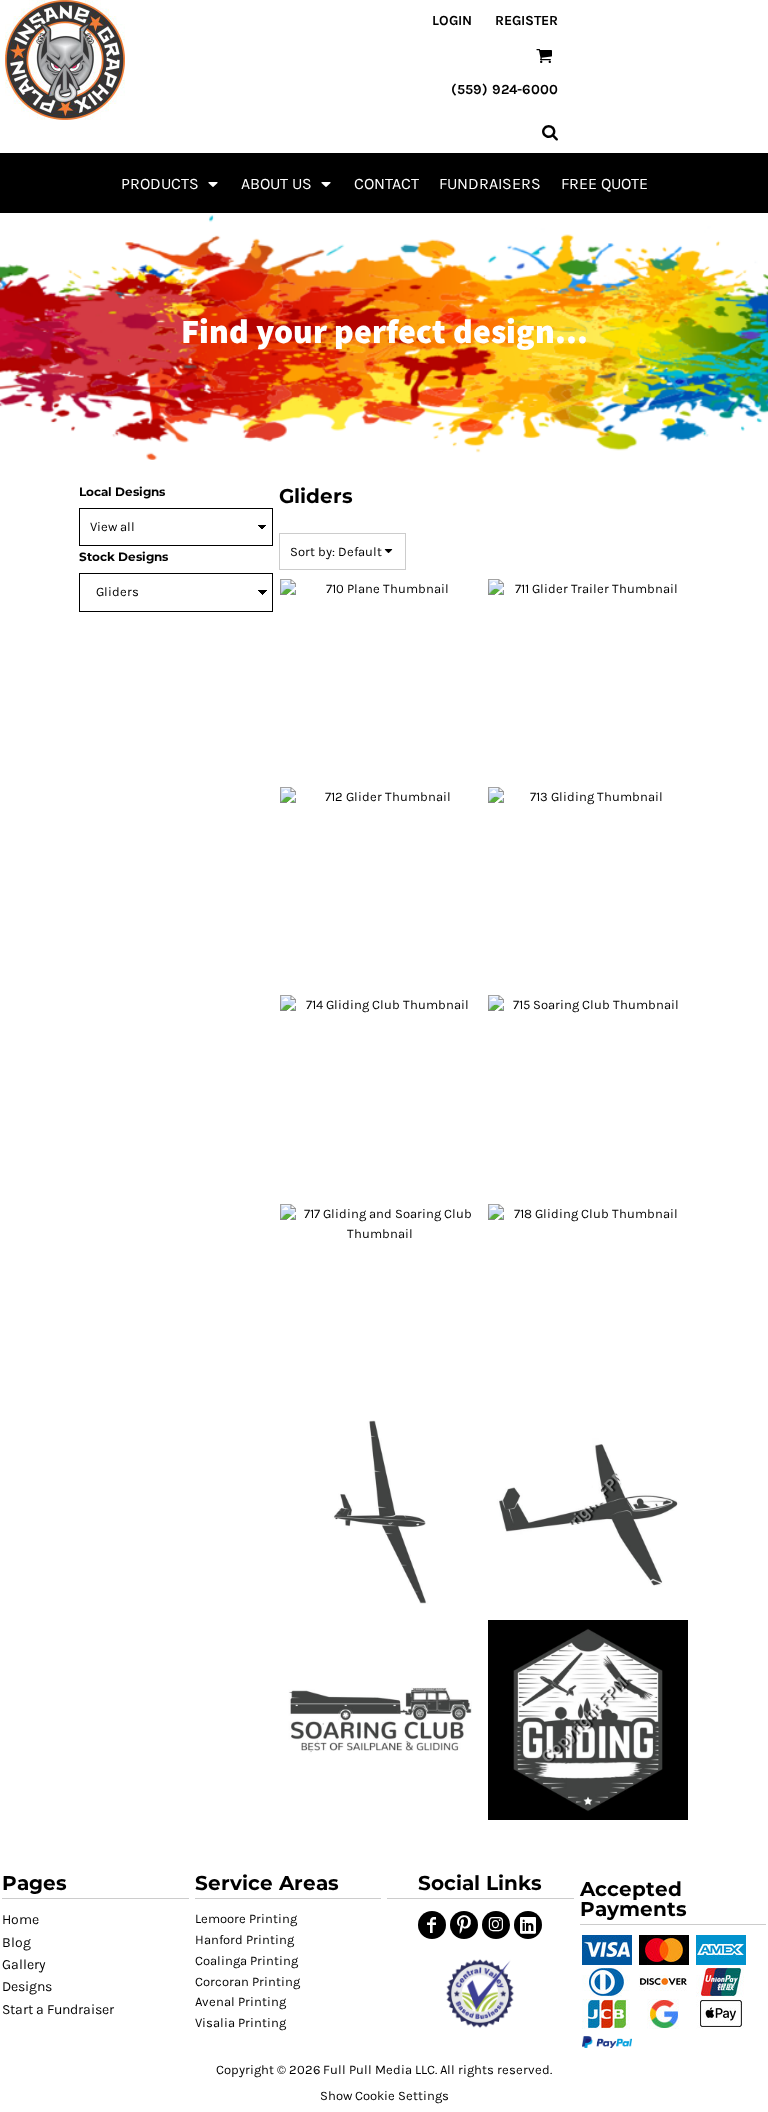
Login (452, 20)
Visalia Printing (240, 2022)
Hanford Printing (244, 1939)
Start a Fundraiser (58, 2009)
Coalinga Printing (246, 1960)
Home (20, 1919)
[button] (171, 183)
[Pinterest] (464, 1925)
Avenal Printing (240, 2001)
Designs (27, 1986)
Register (526, 20)
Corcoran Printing (247, 1981)
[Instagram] (496, 1925)
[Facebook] (432, 1925)
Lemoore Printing (246, 1918)
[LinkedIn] (528, 1925)
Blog (16, 1942)
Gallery (24, 1964)
